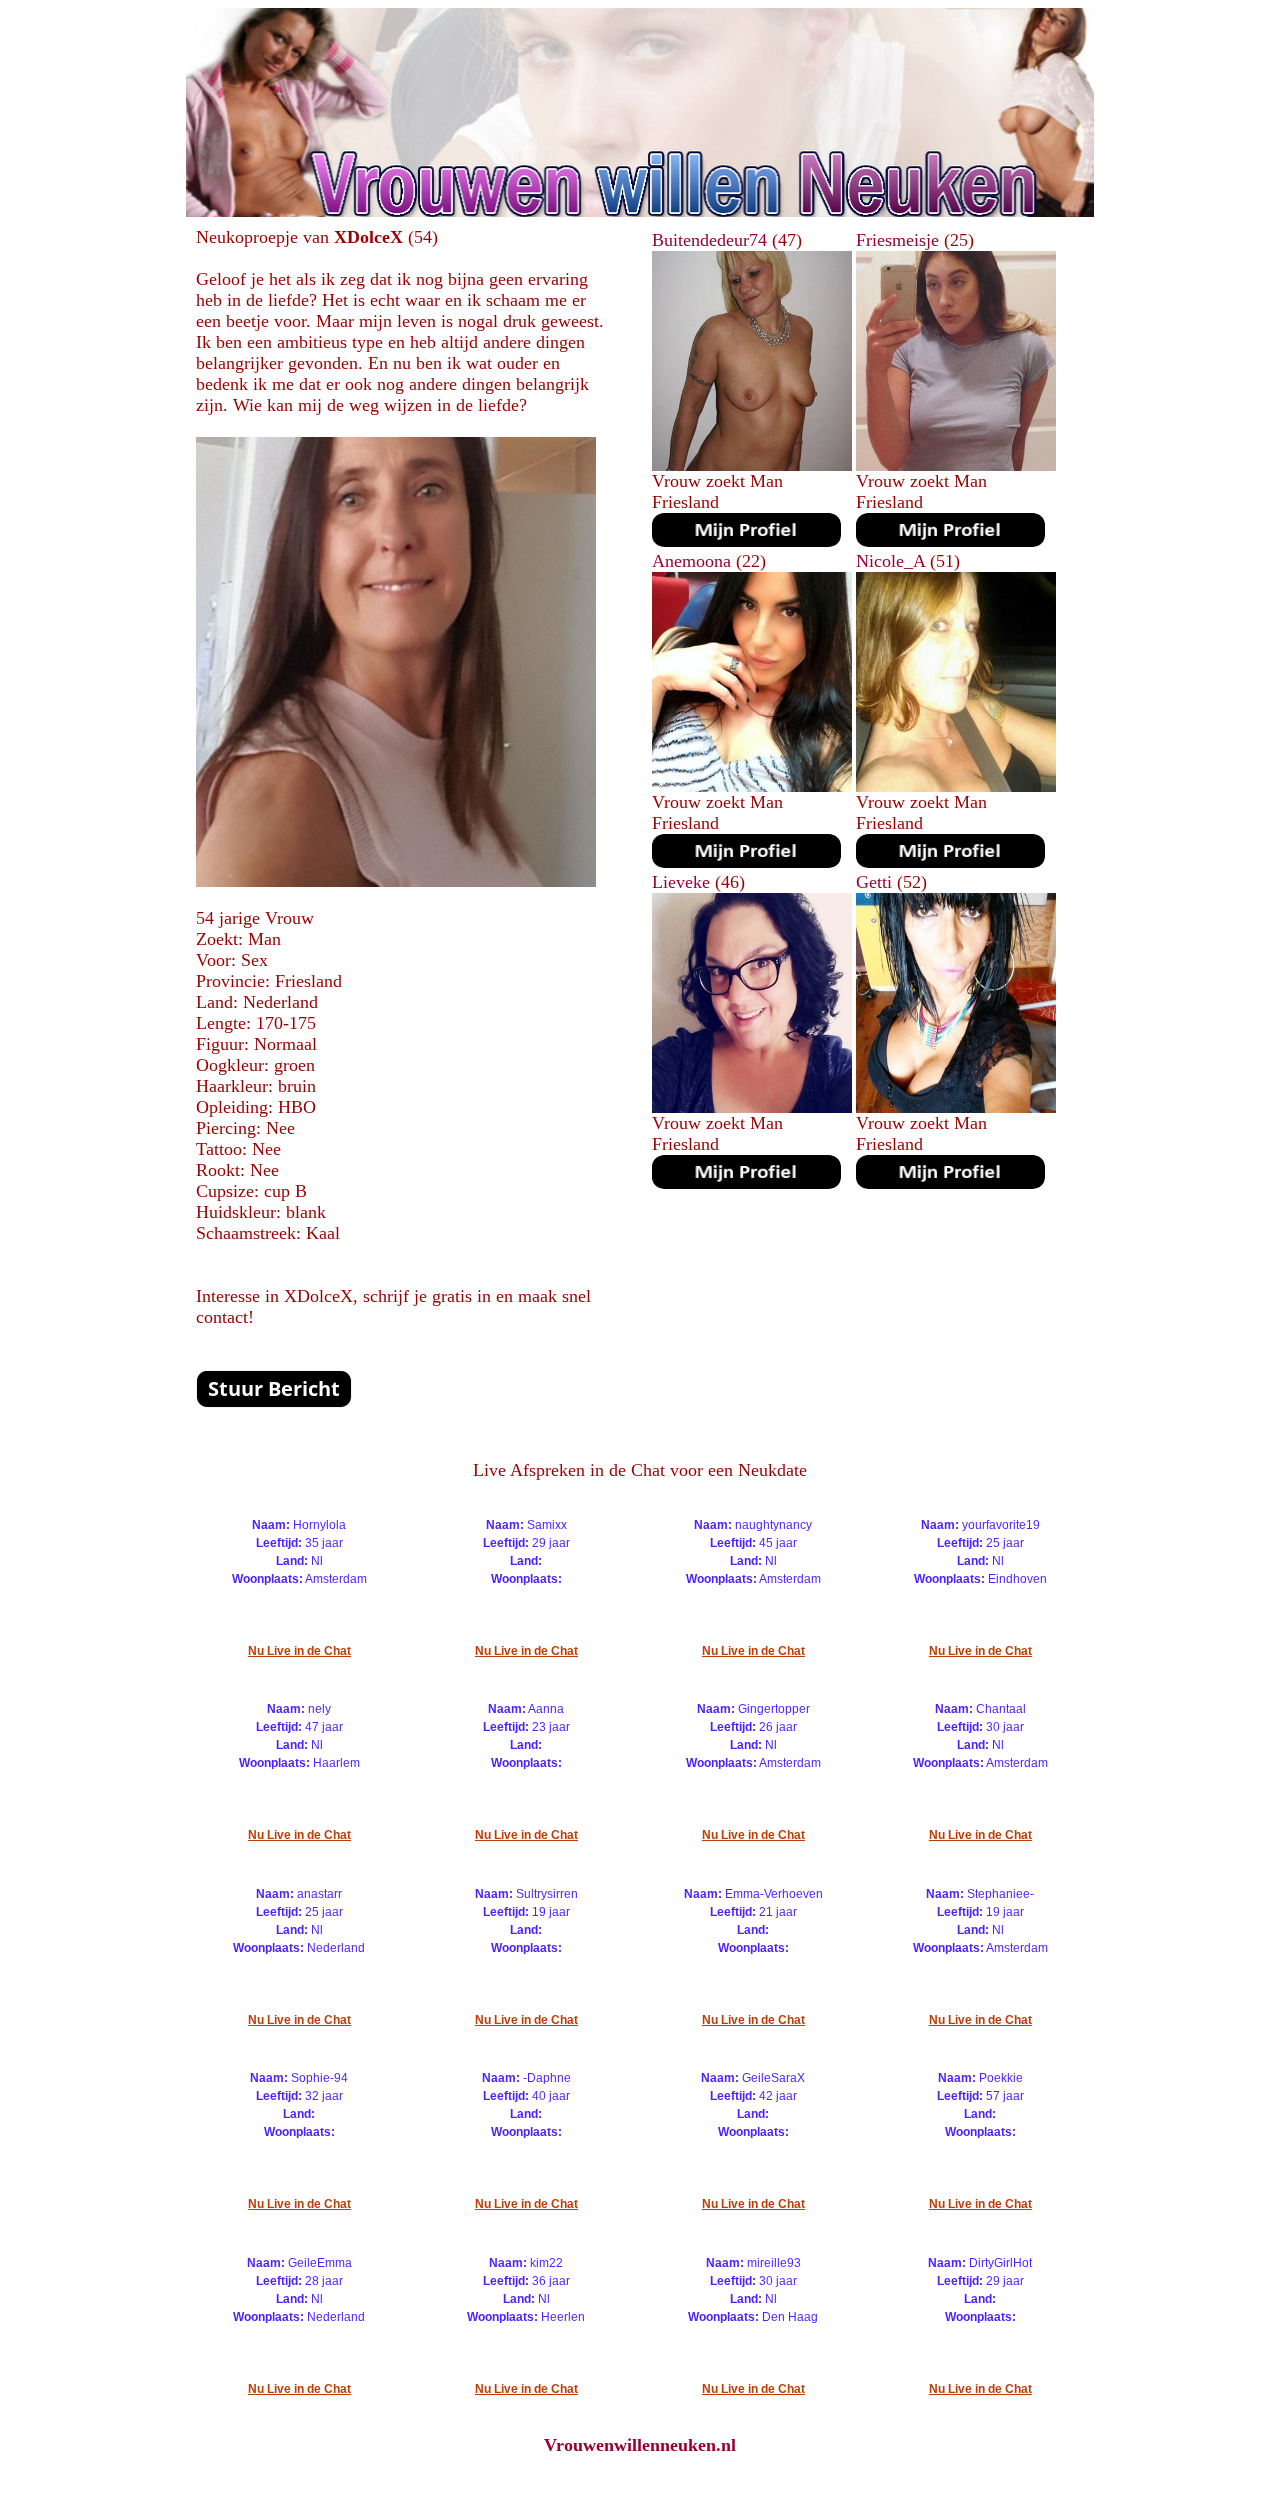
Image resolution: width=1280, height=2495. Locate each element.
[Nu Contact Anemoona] (746, 862)
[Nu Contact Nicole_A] (950, 862)
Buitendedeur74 (709, 240)
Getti (874, 882)
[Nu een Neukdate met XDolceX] (396, 881)
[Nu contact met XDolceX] (274, 1402)
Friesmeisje (897, 240)
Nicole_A (890, 561)
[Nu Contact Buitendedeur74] (746, 541)
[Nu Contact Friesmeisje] (950, 541)
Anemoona (691, 561)
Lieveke (681, 882)
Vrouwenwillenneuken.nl (640, 2445)
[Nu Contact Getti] (950, 1183)
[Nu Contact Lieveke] (746, 1183)
